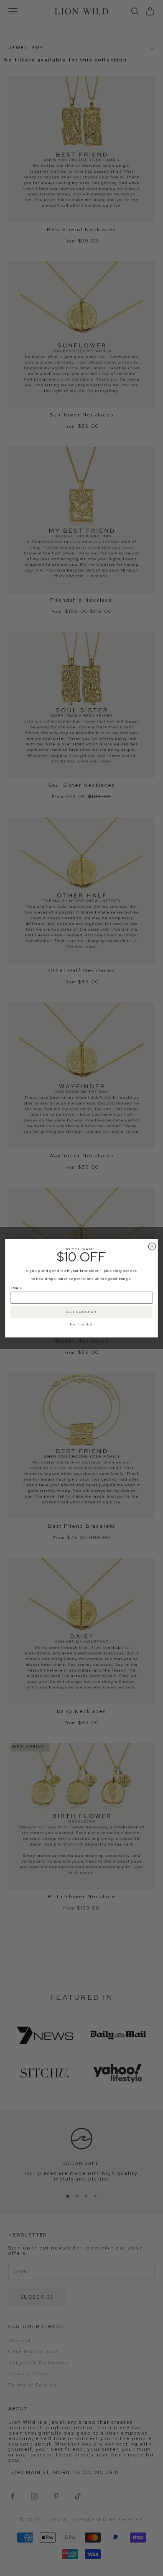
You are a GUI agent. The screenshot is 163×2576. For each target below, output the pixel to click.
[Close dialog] (152, 1246)
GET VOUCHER (81, 1312)
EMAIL (17, 1288)
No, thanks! (81, 1324)
